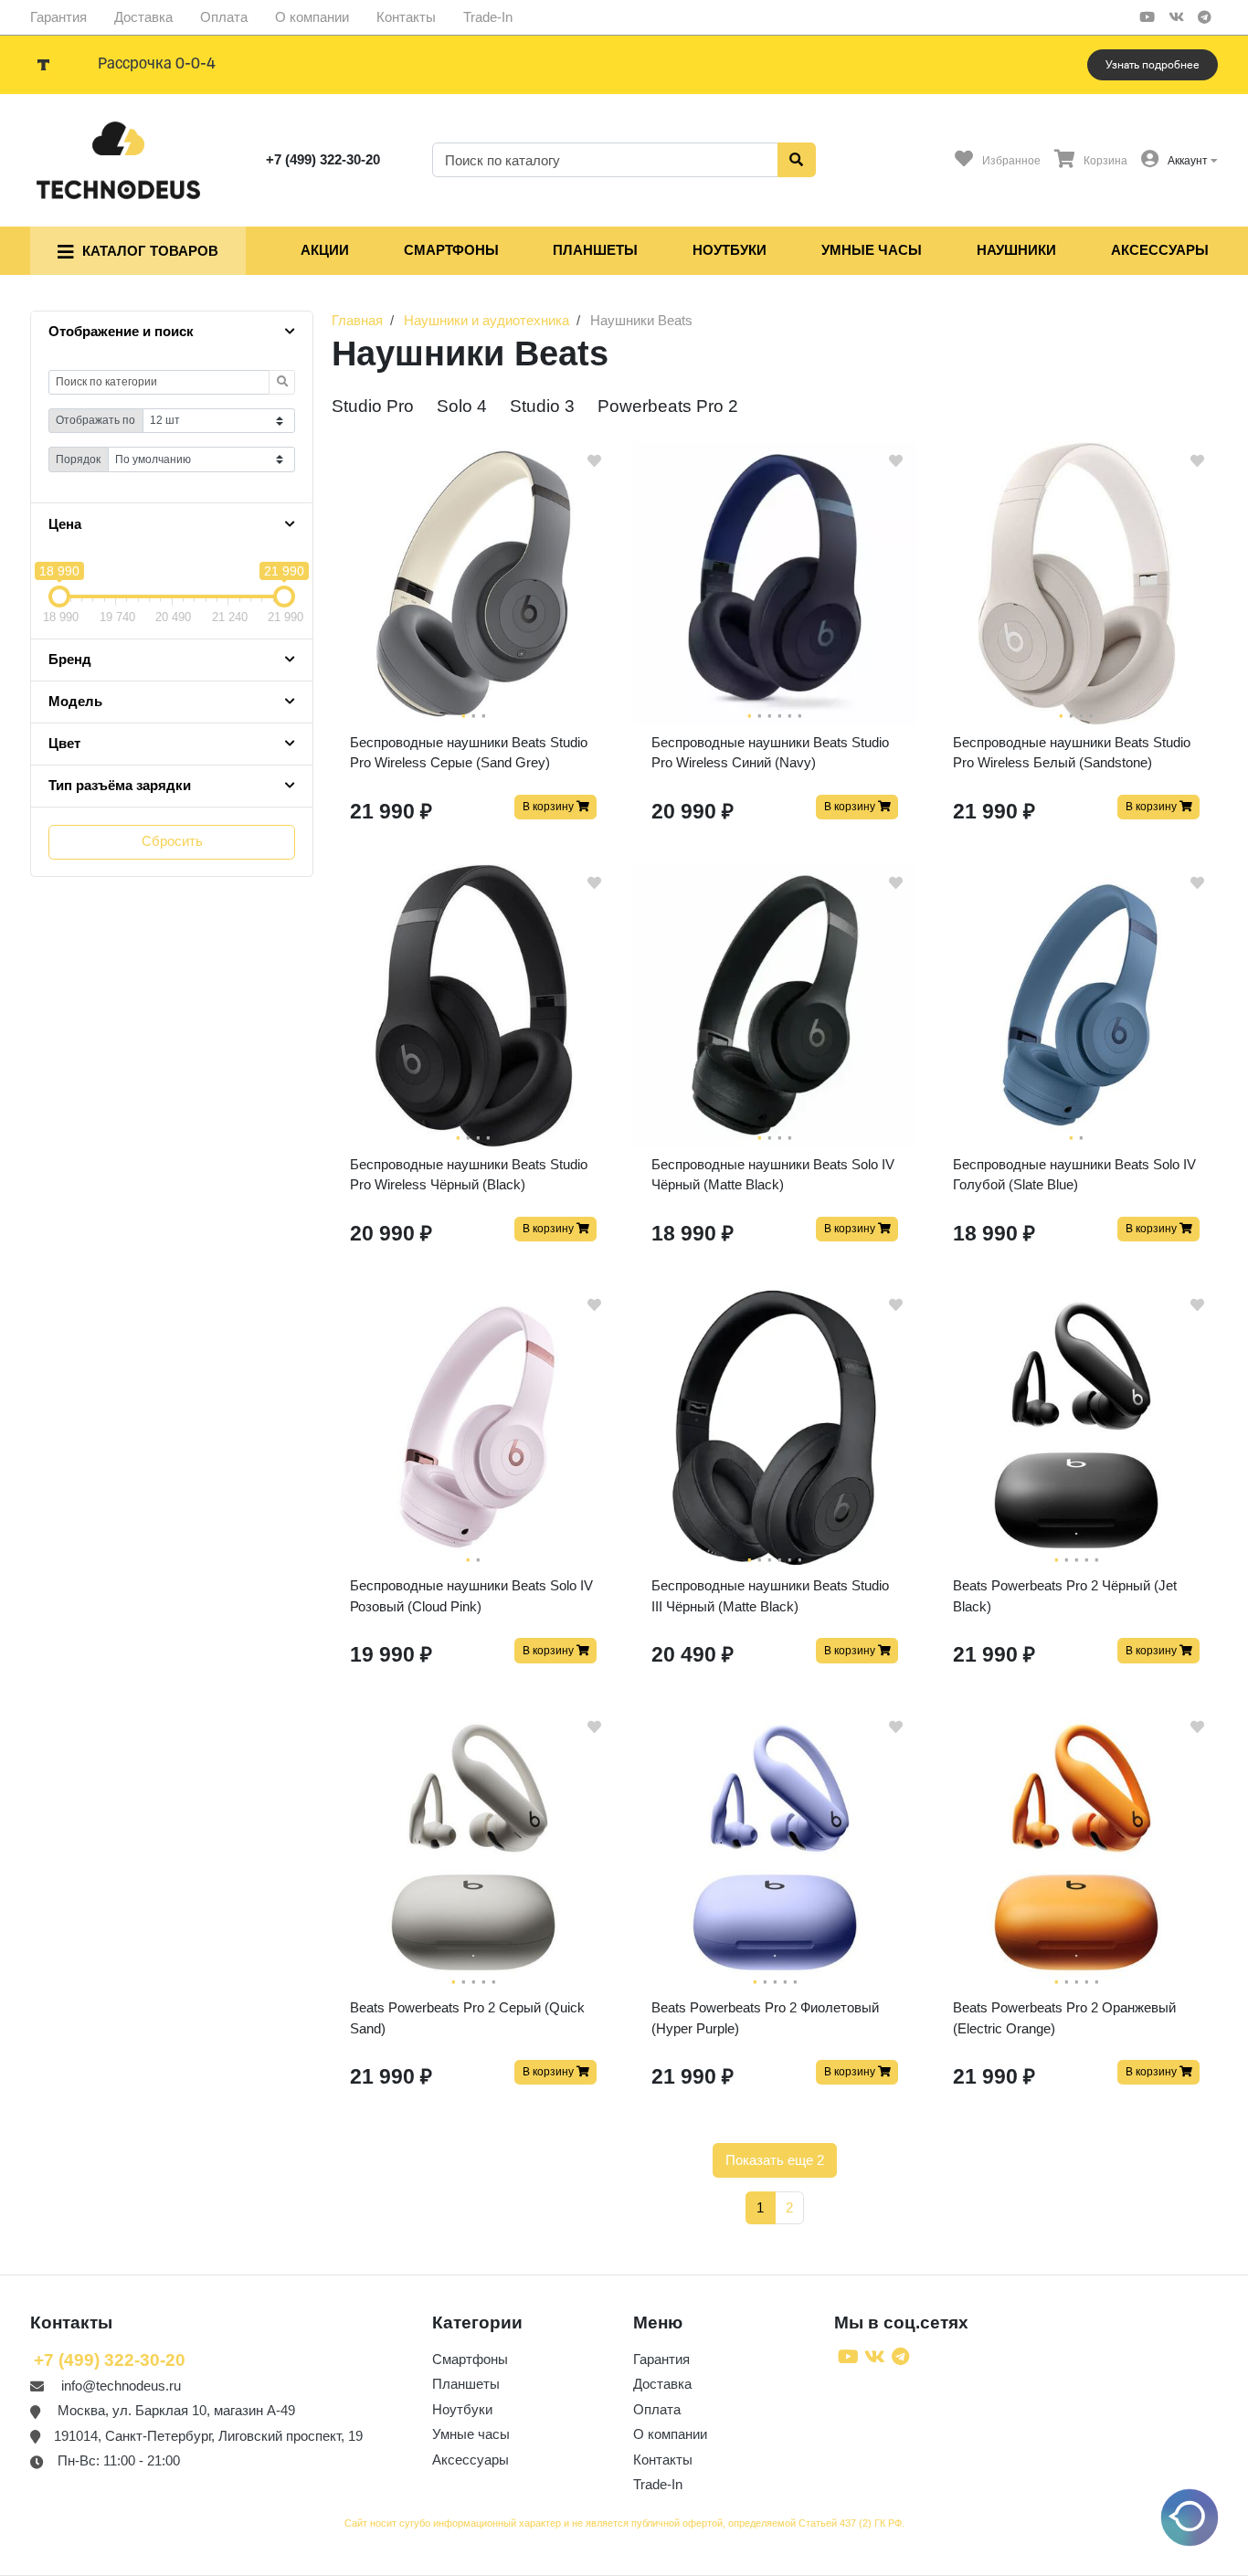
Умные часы (872, 250)
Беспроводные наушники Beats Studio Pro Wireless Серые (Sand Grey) (469, 753)
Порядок (78, 459)
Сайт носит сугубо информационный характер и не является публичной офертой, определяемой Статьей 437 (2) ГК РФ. (624, 2523)
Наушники (1016, 250)
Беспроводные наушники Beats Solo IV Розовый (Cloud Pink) (471, 1596)
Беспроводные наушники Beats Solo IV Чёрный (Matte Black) (773, 1175)
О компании (312, 17)
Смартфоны (451, 250)
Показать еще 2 (775, 2160)
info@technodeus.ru (121, 2386)
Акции (325, 250)
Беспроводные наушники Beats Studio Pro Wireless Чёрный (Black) (469, 1175)
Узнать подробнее (1153, 65)
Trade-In (488, 17)
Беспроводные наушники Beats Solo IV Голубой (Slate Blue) (1074, 1175)
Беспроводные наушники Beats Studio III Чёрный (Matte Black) (770, 1596)
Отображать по (95, 420)
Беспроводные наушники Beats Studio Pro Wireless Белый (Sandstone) (1072, 753)
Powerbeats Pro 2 (668, 406)
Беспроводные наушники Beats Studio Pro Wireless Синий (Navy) (770, 753)
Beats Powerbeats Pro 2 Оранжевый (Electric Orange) (1064, 2018)
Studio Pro (373, 406)
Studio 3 (542, 406)
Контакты (406, 17)
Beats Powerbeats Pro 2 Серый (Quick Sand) (467, 2018)
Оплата (224, 17)
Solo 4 (462, 406)
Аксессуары (1160, 250)
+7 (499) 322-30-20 (323, 159)
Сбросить (172, 841)
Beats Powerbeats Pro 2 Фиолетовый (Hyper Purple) (765, 2018)
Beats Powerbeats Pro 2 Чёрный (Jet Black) (1065, 1596)
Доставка (143, 17)
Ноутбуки (730, 250)
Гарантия (58, 17)
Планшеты (595, 250)
